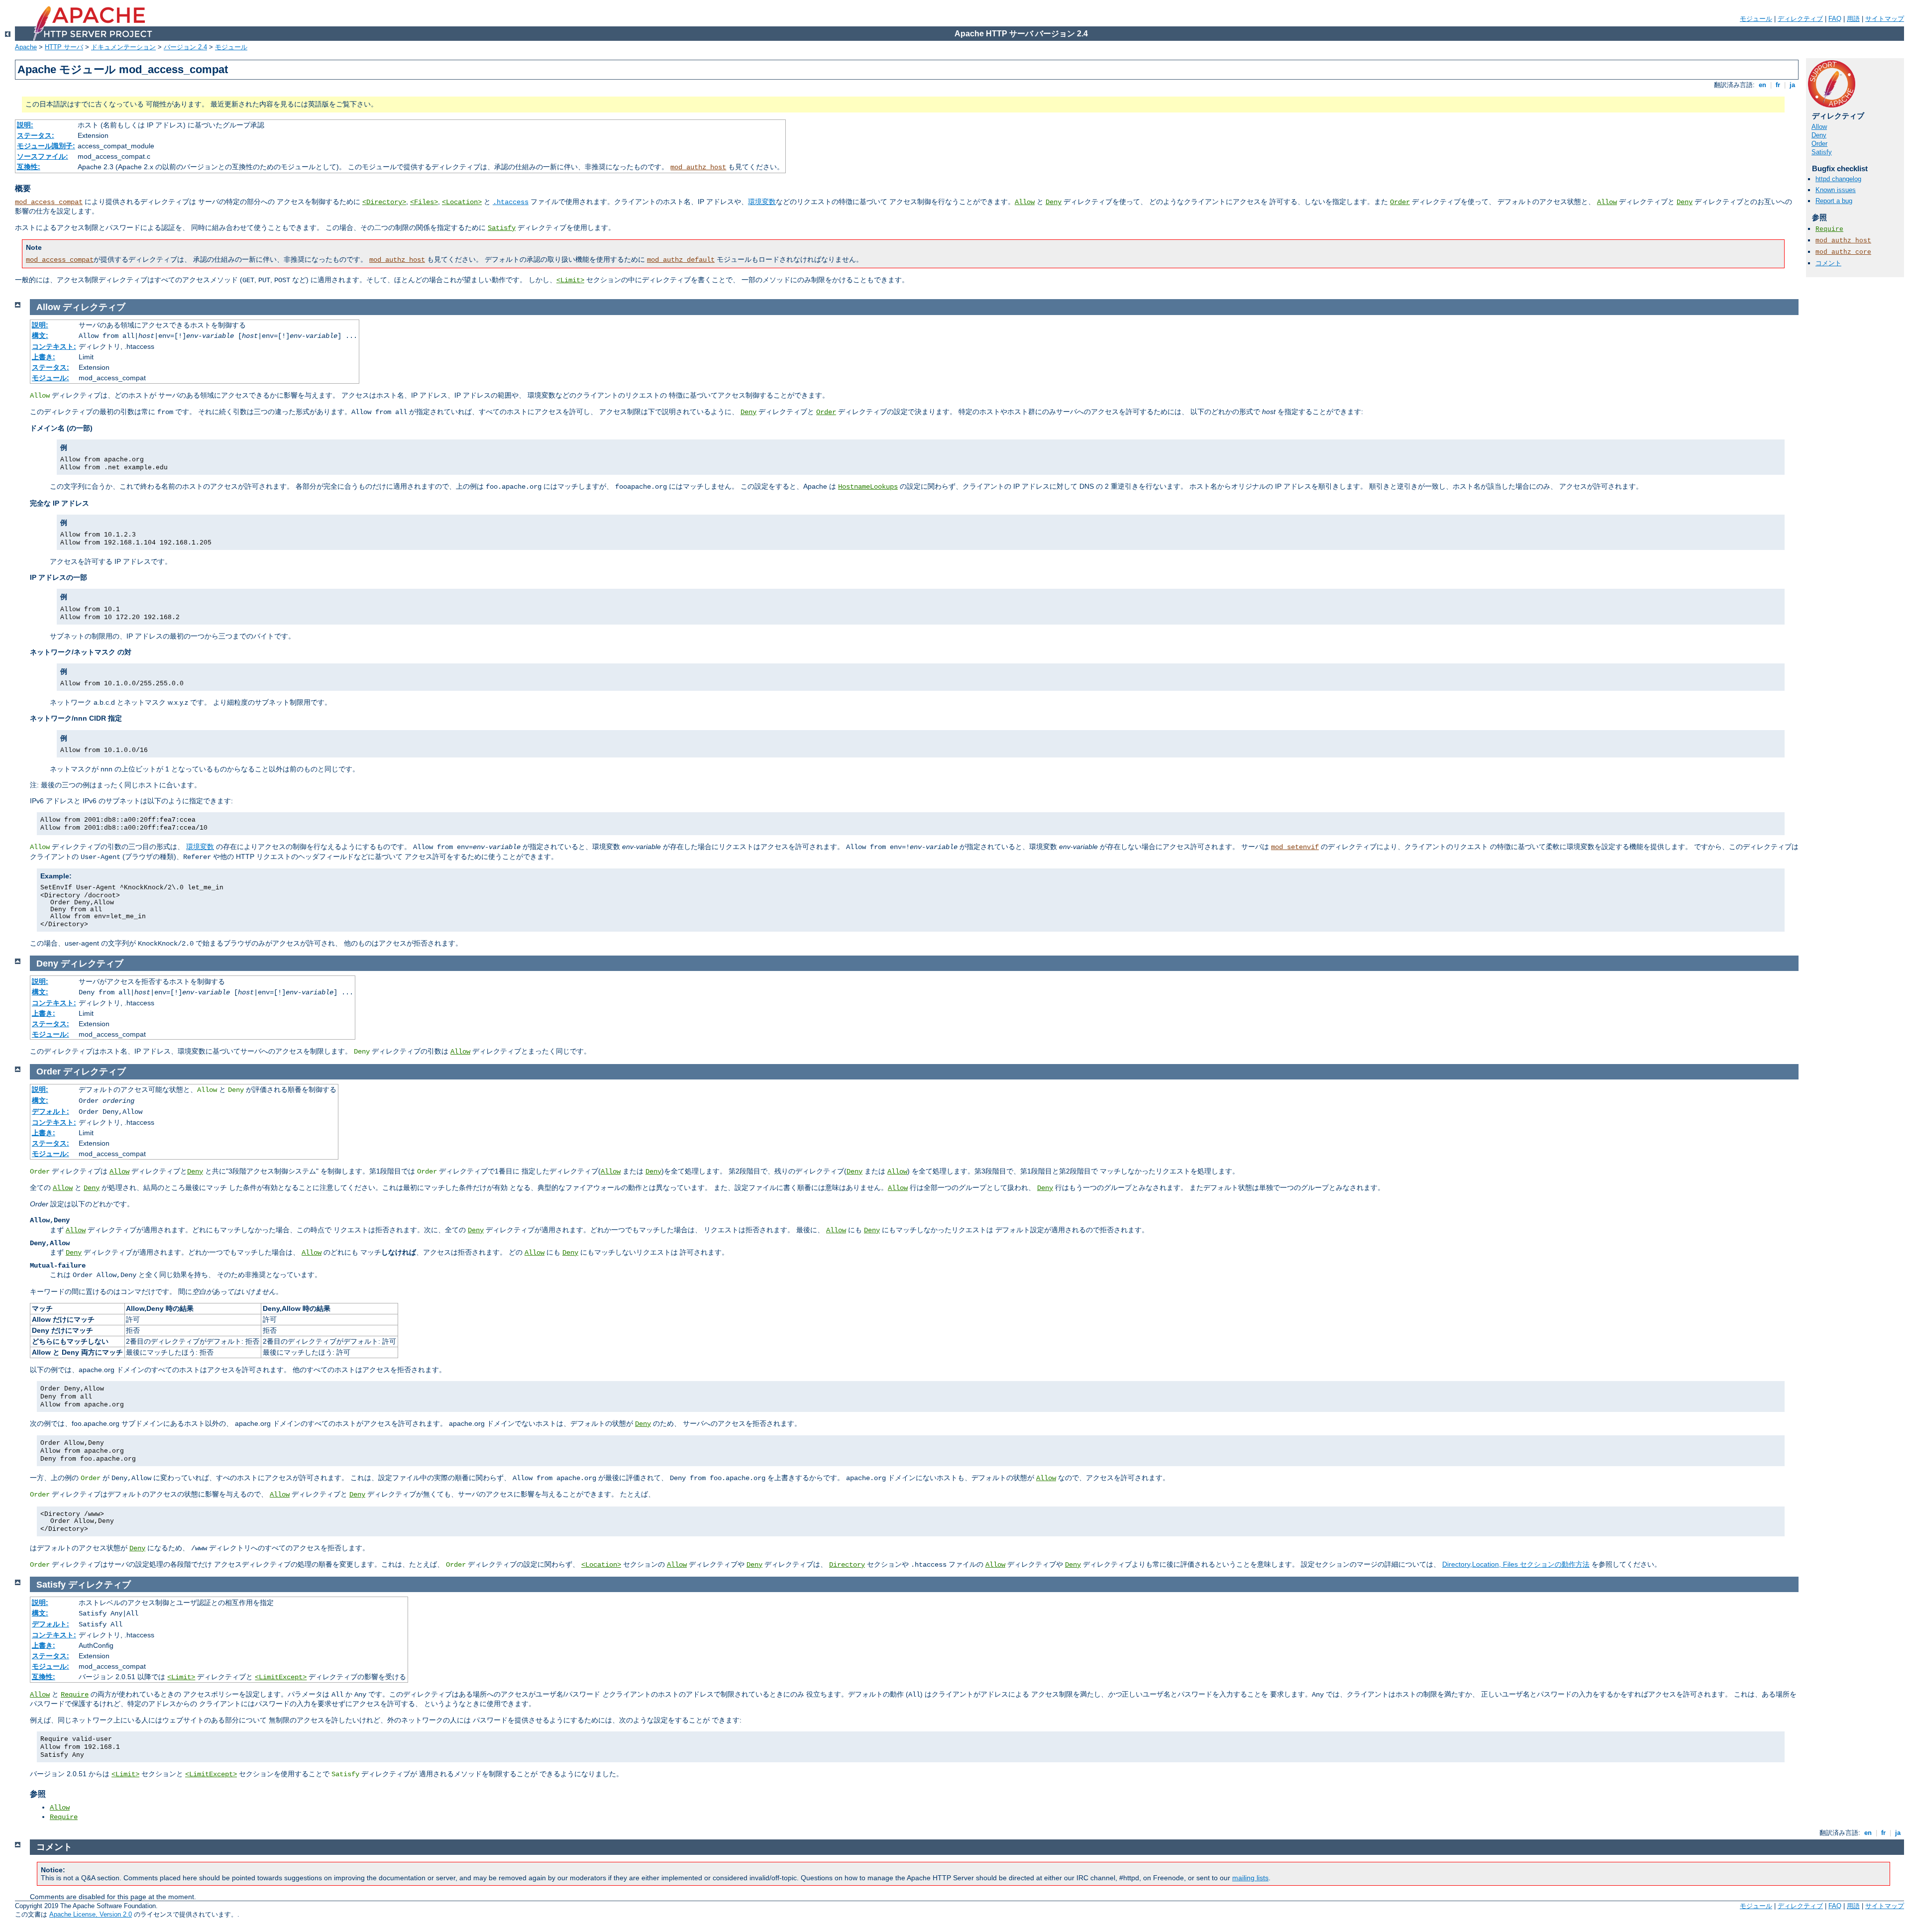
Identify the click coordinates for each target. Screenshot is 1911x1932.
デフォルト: (51, 1111)
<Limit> (570, 280)
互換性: (29, 167)
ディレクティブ (1800, 19)
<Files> (424, 202)
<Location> (462, 202)
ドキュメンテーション (123, 47)
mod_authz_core (1843, 252)
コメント (1828, 263)
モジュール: (51, 378)
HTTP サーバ (64, 47)
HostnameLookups (868, 487)
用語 (1853, 19)
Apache (26, 47)
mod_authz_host (698, 167)
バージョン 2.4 (185, 47)
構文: (40, 335)
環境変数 (762, 202)
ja (1792, 85)
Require (1829, 229)
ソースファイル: (43, 156)
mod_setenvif (1295, 847)
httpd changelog (1838, 179)
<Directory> (384, 202)
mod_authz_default (681, 260)
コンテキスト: (54, 346)
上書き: (44, 357)
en (1762, 85)
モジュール (1756, 19)
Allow (1025, 202)
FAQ (1835, 19)
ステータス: (36, 135)
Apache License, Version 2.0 (91, 1914)
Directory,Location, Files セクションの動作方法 (1516, 1564)
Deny (1054, 202)
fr (1778, 85)
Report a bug (1834, 201)
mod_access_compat (49, 202)
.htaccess (511, 202)
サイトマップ (1885, 19)
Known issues (1836, 190)
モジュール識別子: (46, 146)
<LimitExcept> (281, 1677)
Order (1400, 202)
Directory (847, 1565)
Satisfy (502, 228)
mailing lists (1250, 1878)
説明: (25, 125)
